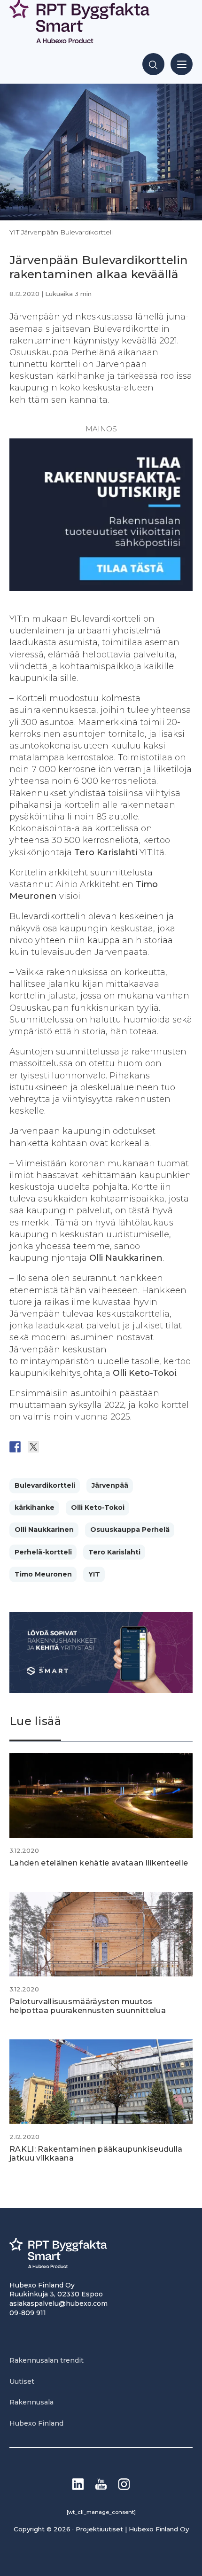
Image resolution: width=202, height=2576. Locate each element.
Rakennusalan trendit (47, 2360)
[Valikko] (182, 64)
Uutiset (22, 2381)
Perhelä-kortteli (43, 1552)
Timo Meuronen (43, 1574)
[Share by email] (107, 1447)
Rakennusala (31, 2402)
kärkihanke (35, 1507)
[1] (101, 588)
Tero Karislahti (114, 1552)
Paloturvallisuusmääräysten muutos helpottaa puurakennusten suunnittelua (88, 2006)
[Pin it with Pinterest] (70, 1447)
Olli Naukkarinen (44, 1530)
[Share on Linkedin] (88, 1447)
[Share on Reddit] (52, 1447)
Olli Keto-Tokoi (98, 1507)
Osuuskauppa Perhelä (130, 1530)
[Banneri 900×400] (101, 1690)
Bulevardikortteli (45, 1485)
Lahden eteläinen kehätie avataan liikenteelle (99, 1863)
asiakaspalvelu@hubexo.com (58, 2303)
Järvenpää (110, 1485)
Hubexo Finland (36, 2423)
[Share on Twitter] (33, 1447)
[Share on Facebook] (15, 1447)
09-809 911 (28, 2313)
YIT (94, 1574)
